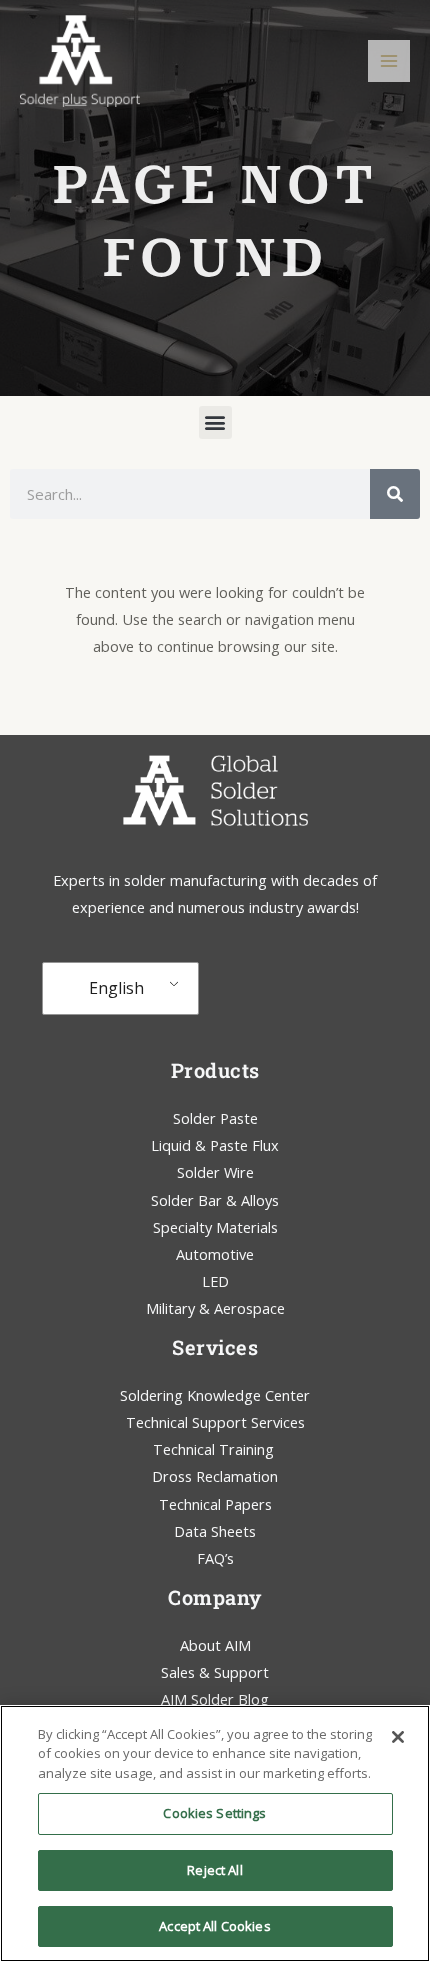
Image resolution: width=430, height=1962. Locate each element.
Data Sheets (215, 1531)
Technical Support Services (215, 1422)
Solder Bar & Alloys (215, 1200)
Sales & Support (215, 1672)
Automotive (215, 1254)
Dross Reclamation (215, 1476)
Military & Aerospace (215, 1308)
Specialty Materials (215, 1227)
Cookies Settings (214, 1813)
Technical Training (215, 1449)
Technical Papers (215, 1504)
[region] (215, 1833)
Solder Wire (215, 1172)
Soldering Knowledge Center (215, 1395)
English (116, 988)
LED (215, 1281)
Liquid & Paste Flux (215, 1145)
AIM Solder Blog (215, 1699)
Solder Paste (215, 1118)
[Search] (395, 494)
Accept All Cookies (214, 1926)
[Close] (398, 1737)
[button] (215, 422)
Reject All (214, 1870)
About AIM (215, 1645)
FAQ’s (215, 1558)
